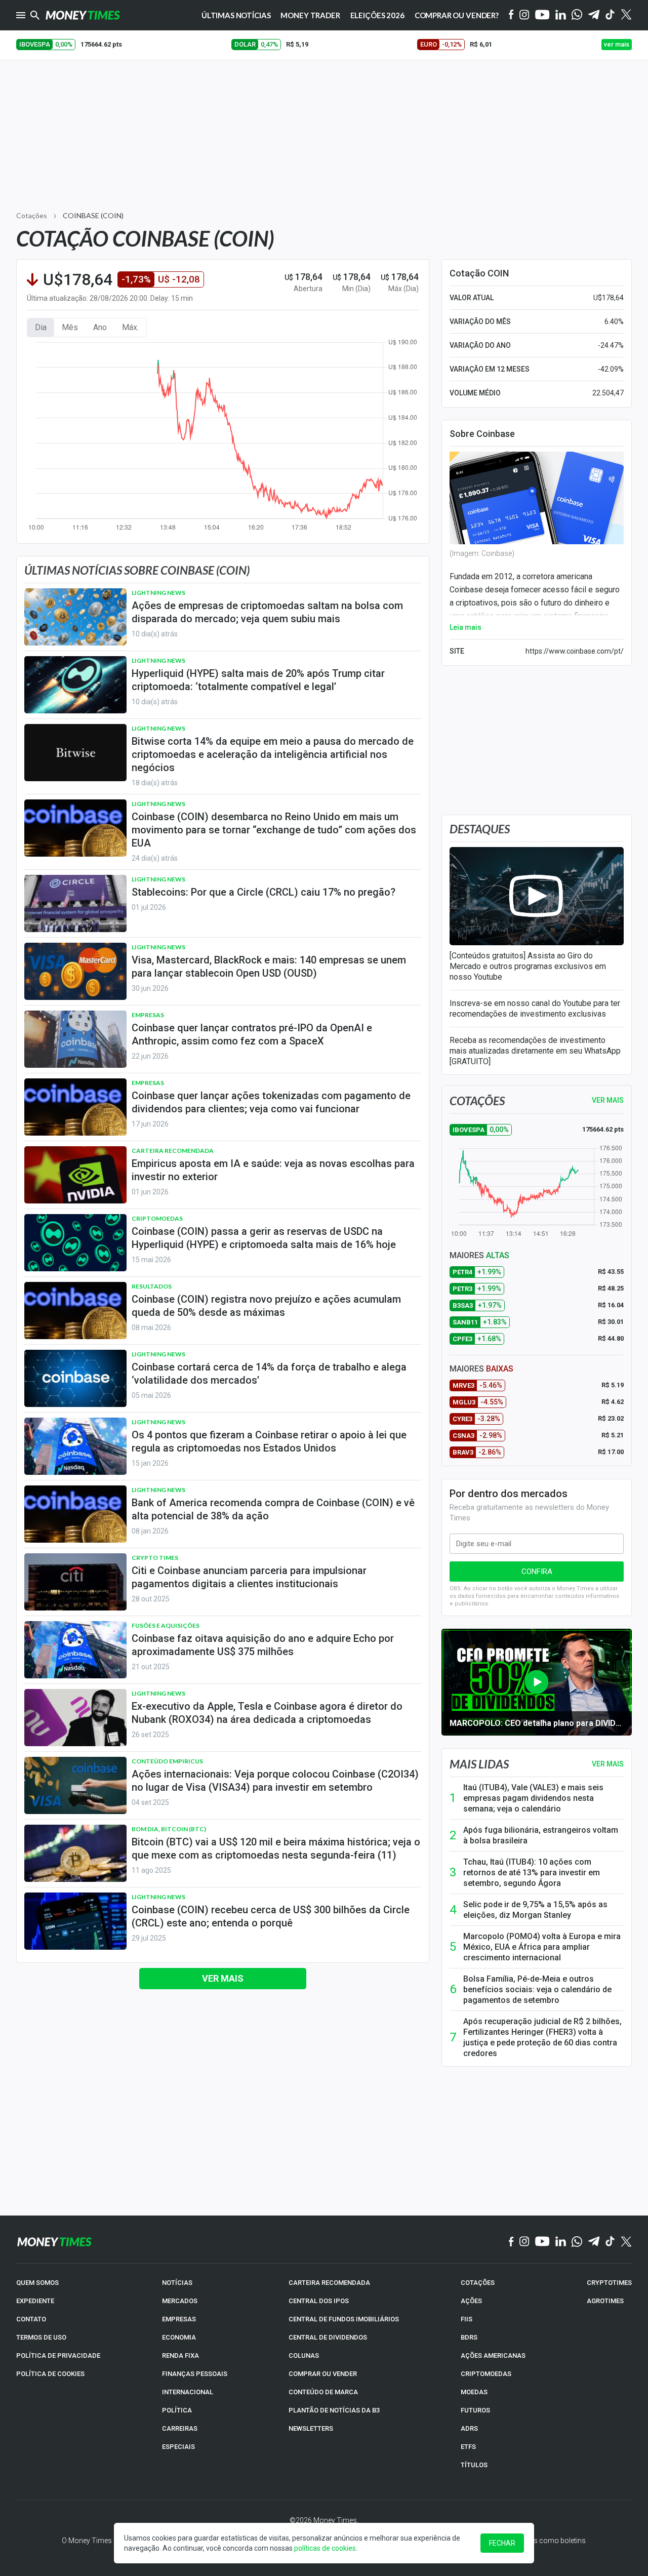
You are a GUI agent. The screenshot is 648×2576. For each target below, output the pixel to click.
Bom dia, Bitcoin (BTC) (169, 1829)
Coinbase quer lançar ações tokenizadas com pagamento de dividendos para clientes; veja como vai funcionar (271, 1102)
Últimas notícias (236, 15)
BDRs (469, 2337)
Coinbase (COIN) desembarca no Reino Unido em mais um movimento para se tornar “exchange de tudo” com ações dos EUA (274, 830)
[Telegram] (594, 15)
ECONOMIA (179, 2337)
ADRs (469, 2428)
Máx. (130, 327)
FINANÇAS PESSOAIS (195, 2374)
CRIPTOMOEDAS (486, 2374)
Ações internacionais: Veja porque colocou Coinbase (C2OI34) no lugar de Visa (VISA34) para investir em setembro (275, 1781)
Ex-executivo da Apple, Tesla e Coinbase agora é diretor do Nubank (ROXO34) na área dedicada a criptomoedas (267, 1713)
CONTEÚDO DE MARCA (323, 2392)
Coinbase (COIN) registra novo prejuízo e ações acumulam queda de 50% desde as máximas (266, 1306)
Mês (70, 327)
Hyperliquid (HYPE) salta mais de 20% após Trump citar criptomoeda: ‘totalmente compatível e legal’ (258, 680)
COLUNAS (304, 2356)
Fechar (502, 2543)
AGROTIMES (605, 2301)
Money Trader (310, 15)
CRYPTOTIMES (609, 2283)
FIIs (467, 2319)
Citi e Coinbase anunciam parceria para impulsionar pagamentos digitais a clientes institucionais (249, 1577)
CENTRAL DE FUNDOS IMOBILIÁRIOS (344, 2319)
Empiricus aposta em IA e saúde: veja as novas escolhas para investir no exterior (273, 1170)
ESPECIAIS (178, 2447)
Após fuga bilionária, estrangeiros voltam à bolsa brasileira (541, 1835)
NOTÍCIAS (177, 2283)
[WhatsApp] (577, 15)
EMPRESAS (179, 2319)
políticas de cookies (325, 2548)
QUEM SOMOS (37, 2283)
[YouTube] (542, 15)
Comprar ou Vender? (457, 15)
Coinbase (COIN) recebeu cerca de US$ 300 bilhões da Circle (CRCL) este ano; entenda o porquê (271, 1916)
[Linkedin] (561, 15)
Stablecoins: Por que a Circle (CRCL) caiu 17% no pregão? (264, 892)
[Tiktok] (610, 15)
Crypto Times (155, 1558)
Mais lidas (479, 1764)
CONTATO (31, 2319)
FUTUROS (475, 2410)
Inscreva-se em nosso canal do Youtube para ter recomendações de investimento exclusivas (535, 1009)
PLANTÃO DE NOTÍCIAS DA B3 (334, 2410)
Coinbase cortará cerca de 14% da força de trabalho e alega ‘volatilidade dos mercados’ (269, 1374)
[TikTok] (610, 2242)
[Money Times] (83, 15)
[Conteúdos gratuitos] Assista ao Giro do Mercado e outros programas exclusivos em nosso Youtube (528, 966)
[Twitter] (626, 15)
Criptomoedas (157, 1218)
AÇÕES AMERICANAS (493, 2356)
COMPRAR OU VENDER (323, 2374)
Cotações (32, 215)
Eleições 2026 (377, 15)
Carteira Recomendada (173, 1151)
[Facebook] (511, 15)
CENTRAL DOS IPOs (319, 2301)
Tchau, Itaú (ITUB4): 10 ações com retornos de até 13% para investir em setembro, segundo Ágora (532, 1873)
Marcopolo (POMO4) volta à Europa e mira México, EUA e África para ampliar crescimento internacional (542, 1947)
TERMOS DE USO (41, 2337)
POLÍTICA (177, 2410)
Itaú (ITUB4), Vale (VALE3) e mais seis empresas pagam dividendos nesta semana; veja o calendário (533, 1798)
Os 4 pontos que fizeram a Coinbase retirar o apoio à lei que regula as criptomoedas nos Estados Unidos (269, 1441)
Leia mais (465, 627)
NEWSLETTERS (311, 2428)
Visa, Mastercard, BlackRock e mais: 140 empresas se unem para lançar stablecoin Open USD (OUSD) (269, 967)
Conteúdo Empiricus (167, 1761)
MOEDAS (474, 2392)
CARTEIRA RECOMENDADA (329, 2283)
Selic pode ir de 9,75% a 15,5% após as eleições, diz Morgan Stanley (535, 1910)
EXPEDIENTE (35, 2301)
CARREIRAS (180, 2428)
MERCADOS (180, 2301)
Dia (41, 327)
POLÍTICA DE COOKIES (50, 2374)
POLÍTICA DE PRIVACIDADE (58, 2356)
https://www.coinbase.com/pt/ (575, 651)
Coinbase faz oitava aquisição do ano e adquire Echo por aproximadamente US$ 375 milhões (263, 1645)
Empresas (148, 1015)
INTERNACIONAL (188, 2392)
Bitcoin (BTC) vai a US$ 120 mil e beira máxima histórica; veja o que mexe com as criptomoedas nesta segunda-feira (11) (276, 1848)
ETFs (468, 2447)
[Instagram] (524, 15)
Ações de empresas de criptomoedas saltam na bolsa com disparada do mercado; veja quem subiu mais (267, 612)
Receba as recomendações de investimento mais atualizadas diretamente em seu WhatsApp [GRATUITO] (535, 1051)
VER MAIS (608, 1100)
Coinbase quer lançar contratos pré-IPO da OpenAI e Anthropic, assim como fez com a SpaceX (252, 1034)
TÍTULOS (474, 2465)
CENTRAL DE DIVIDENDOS (328, 2337)
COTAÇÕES (478, 2283)
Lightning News (158, 593)
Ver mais (223, 1978)
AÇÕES (471, 2301)
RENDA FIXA (180, 2356)
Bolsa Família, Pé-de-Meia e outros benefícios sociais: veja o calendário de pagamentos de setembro (537, 1989)
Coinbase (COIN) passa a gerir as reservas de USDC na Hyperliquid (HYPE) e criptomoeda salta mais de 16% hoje (264, 1238)
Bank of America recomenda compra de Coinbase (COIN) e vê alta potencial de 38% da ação (273, 1509)
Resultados (152, 1286)
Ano (100, 327)
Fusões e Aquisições (166, 1625)
